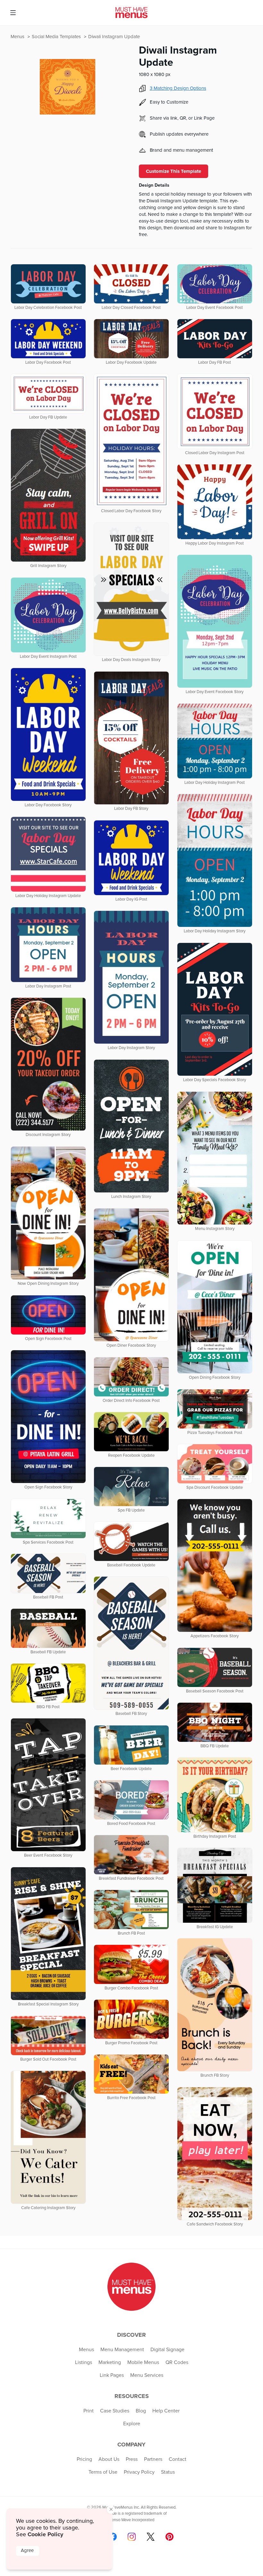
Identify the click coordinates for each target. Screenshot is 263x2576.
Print (89, 2411)
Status (168, 2472)
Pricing (84, 2459)
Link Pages (112, 2375)
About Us (109, 2459)
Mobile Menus (143, 2362)
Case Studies (115, 2411)
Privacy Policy (139, 2472)
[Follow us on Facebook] (113, 2537)
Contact (178, 2459)
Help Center (166, 2411)
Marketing (110, 2362)
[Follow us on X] (151, 2537)
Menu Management (122, 2350)
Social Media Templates (57, 37)
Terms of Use (103, 2472)
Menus (18, 37)
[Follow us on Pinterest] (170, 2537)
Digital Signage (167, 2350)
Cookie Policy (45, 2534)
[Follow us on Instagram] (132, 2537)
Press (132, 2459)
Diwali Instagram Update (114, 37)
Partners (153, 2459)
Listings (84, 2362)
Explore (132, 2424)
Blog (141, 2411)
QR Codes (177, 2362)
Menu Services (147, 2375)
